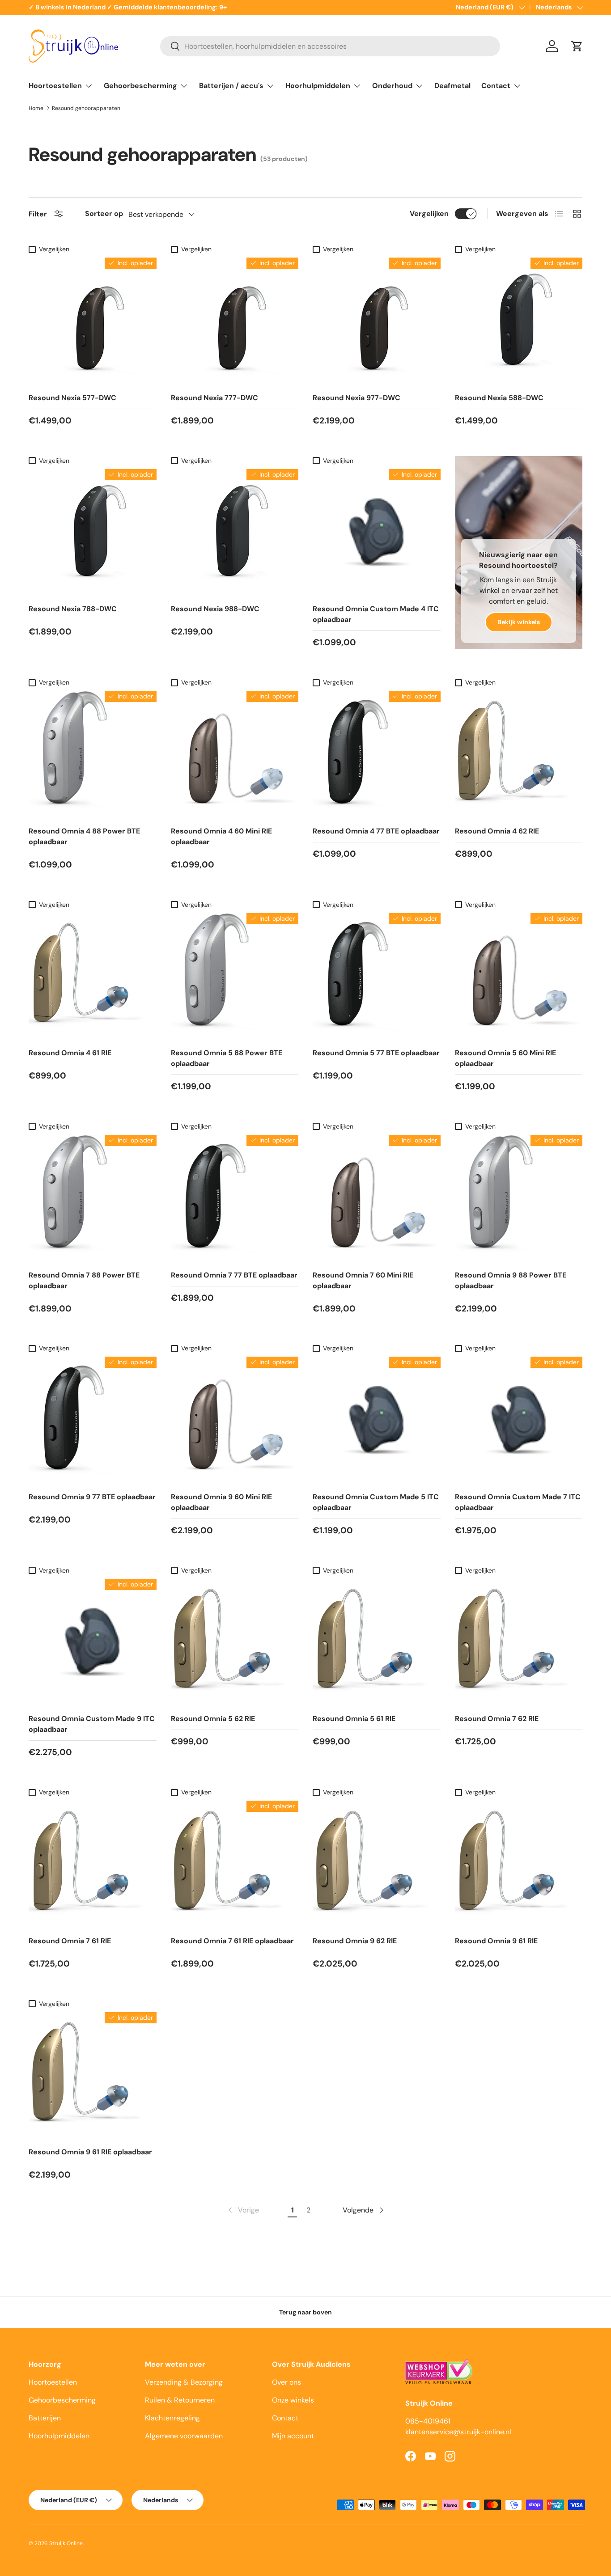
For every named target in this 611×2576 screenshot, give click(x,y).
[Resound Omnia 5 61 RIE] (377, 1643)
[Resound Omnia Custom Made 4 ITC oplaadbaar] (377, 533)
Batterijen (45, 2418)
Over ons (286, 2382)
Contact (496, 86)
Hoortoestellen (55, 86)
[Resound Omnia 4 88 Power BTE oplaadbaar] (93, 755)
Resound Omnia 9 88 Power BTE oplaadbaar (511, 1280)
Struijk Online (66, 2543)
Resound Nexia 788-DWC (73, 609)
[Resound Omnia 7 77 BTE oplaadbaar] (235, 1199)
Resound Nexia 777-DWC (214, 398)
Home (36, 108)
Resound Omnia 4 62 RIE (497, 831)
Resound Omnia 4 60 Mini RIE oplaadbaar (221, 836)
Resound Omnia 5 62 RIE (213, 1719)
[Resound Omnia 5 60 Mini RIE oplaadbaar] (519, 977)
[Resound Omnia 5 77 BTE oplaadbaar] (377, 977)
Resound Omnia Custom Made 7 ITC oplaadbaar (518, 1502)
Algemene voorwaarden (184, 2436)
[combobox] (330, 46)
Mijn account (293, 2436)
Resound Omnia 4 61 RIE (70, 1053)
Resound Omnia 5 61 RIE (354, 1719)
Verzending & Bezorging (184, 2382)
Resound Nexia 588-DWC (499, 398)
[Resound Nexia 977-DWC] (377, 321)
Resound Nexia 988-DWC (215, 609)
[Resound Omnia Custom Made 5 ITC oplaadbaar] (377, 1421)
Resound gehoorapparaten (86, 108)
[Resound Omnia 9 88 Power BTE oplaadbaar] (519, 1199)
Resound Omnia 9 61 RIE (496, 1941)
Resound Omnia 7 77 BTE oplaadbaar (234, 1275)
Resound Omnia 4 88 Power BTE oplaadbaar (84, 836)
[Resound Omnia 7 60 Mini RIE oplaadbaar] (377, 1199)
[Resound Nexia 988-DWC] (235, 533)
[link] (243, 2210)
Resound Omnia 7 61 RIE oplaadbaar (232, 1941)
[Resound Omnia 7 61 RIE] (93, 1865)
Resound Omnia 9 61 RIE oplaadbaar (90, 2152)
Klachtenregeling (172, 2418)
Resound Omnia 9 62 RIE (355, 1941)
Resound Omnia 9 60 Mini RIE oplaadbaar (221, 1502)
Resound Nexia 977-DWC (356, 398)
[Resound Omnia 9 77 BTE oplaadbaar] (93, 1421)
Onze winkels (293, 2400)
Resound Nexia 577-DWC (72, 398)
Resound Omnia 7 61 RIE (70, 1941)
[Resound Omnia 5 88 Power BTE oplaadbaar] (235, 977)
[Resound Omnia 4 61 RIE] (93, 977)
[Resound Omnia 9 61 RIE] (519, 1865)
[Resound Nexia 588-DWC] (519, 321)
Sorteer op (104, 214)
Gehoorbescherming (140, 86)
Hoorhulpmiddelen (318, 86)
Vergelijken (429, 214)
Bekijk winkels (519, 622)
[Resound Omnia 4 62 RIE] (519, 755)
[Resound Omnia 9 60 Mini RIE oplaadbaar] (235, 1421)
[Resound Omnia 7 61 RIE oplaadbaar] (235, 1865)
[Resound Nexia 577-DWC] (93, 321)
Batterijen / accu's (231, 86)
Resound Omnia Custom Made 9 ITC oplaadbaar (92, 1724)
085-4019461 (428, 2421)
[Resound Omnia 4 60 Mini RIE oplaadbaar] (235, 755)
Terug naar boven (305, 2312)
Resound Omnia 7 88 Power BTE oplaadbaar (84, 1280)
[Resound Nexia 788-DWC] (93, 533)
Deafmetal (452, 86)
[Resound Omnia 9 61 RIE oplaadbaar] (93, 2076)
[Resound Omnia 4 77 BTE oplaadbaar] (377, 755)
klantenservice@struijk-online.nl (458, 2432)
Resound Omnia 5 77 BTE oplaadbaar (376, 1053)
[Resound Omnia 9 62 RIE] (377, 1865)
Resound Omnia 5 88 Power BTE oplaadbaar (227, 1058)
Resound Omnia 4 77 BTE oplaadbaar (376, 831)
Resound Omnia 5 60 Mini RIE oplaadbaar (505, 1058)
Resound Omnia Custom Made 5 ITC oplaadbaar (376, 1502)
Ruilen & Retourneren (180, 2400)
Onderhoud (392, 86)
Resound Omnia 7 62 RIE (497, 1719)
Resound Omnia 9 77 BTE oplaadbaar (92, 1497)
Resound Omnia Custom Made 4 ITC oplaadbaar (376, 614)
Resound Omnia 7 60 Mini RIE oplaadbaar (363, 1280)
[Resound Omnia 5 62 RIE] (235, 1643)
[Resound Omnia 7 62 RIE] (519, 1643)
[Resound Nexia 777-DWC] (235, 321)
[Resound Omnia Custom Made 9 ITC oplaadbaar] (93, 1643)
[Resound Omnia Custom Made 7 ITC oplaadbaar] (519, 1421)
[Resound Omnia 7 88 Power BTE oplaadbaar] (93, 1199)
